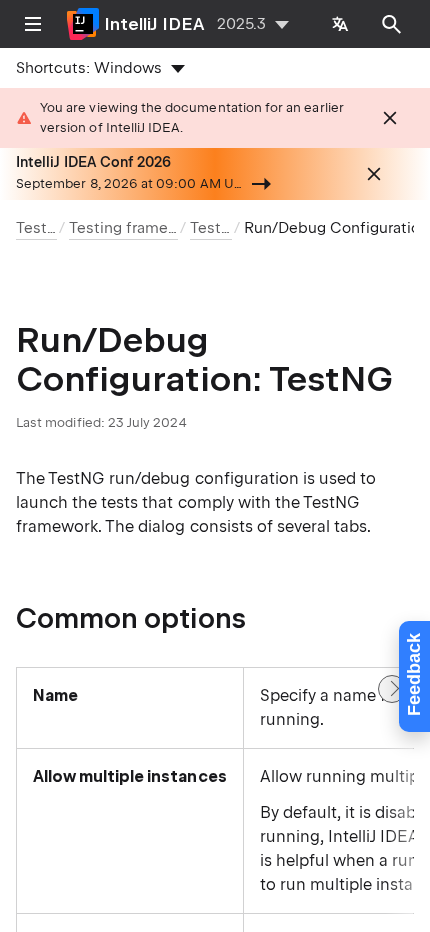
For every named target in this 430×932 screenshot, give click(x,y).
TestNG (217, 228)
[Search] (392, 24)
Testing (42, 228)
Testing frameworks (139, 228)
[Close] (390, 118)
